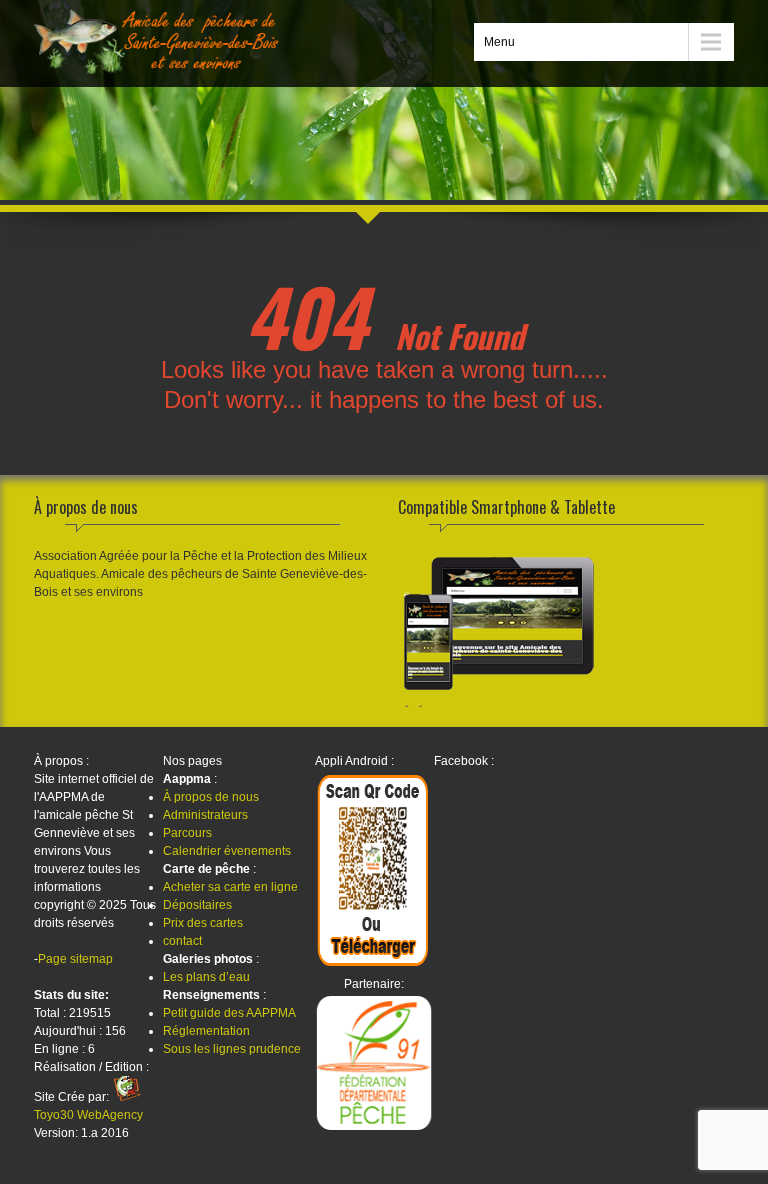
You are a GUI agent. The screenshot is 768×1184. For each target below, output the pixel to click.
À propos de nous (211, 797)
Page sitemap (75, 959)
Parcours (187, 833)
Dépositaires (197, 905)
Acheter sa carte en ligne (230, 887)
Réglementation (206, 1031)
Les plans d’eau (206, 977)
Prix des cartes (203, 923)
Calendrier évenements (227, 851)
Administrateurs (205, 815)
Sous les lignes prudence (232, 1049)
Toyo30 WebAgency (88, 1115)
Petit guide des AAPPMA (229, 1013)
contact (182, 941)
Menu (499, 42)
